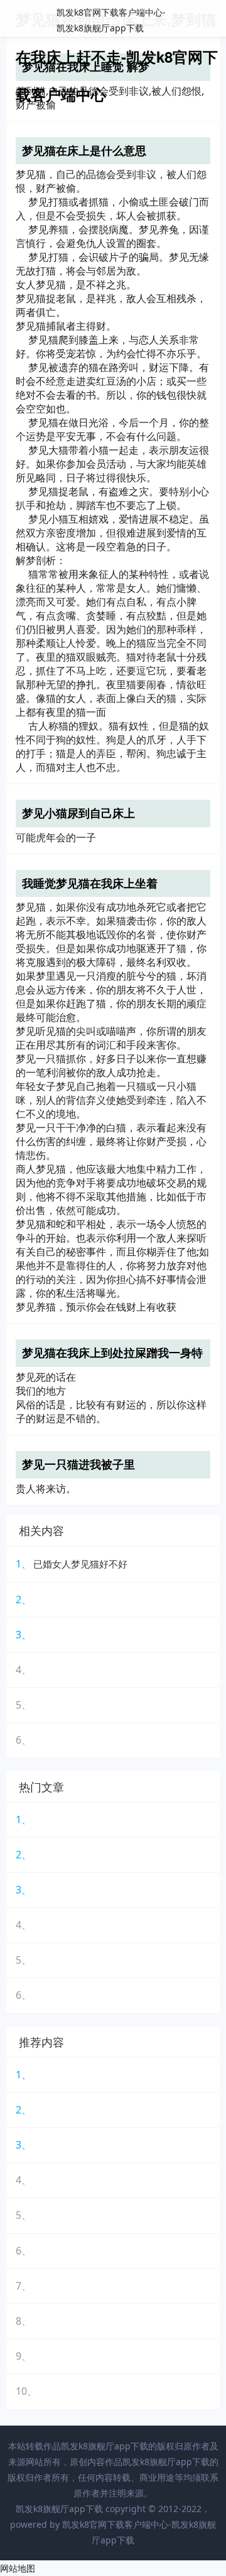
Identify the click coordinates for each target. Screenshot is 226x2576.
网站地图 (18, 2568)
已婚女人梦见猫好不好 (80, 1564)
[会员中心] (179, 20)
